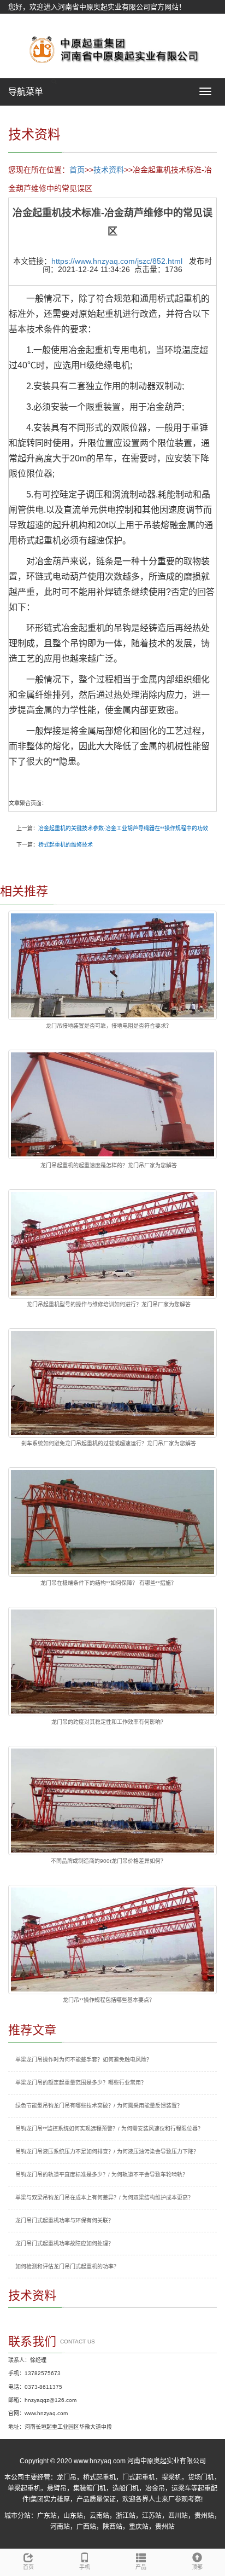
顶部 (197, 2567)
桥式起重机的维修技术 (66, 845)
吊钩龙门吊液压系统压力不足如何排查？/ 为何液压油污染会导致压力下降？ (107, 2152)
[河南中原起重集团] (112, 49)
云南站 (99, 2516)
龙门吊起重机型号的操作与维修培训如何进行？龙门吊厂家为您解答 (109, 1304)
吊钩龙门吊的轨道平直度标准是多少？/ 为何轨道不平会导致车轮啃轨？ (102, 2175)
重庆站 (139, 2527)
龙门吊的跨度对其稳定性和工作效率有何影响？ (109, 1722)
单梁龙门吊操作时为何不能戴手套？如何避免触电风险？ (84, 2060)
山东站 (73, 2516)
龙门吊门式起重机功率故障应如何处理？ (64, 2244)
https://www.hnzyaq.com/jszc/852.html (117, 261)
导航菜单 (26, 92)
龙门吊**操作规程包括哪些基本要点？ (109, 2000)
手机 (85, 2567)
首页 (77, 170)
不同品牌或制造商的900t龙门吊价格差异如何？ (108, 1861)
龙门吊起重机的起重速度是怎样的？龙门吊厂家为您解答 (109, 1165)
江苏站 (152, 2516)
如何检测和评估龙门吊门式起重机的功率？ (67, 2267)
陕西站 (112, 2527)
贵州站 (204, 2516)
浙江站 (126, 2516)
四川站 (178, 2516)
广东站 (47, 2516)
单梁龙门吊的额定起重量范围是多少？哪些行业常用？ (81, 2083)
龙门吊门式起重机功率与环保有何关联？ (64, 2221)
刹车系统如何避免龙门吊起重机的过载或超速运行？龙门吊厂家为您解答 (109, 1443)
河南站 (60, 2527)
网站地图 (22, 21)
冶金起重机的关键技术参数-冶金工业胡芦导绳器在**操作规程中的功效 (123, 828)
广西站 (86, 2527)
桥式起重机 (99, 2477)
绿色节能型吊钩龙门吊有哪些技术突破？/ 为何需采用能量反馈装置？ (99, 2106)
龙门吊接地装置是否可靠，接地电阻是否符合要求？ (109, 1026)
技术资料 (109, 170)
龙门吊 (67, 2477)
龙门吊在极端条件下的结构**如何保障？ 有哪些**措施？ (108, 1583)
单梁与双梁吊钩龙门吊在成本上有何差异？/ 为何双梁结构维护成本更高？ (104, 2198)
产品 (141, 2567)
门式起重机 (139, 2477)
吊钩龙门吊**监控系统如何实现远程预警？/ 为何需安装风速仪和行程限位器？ (109, 2129)
